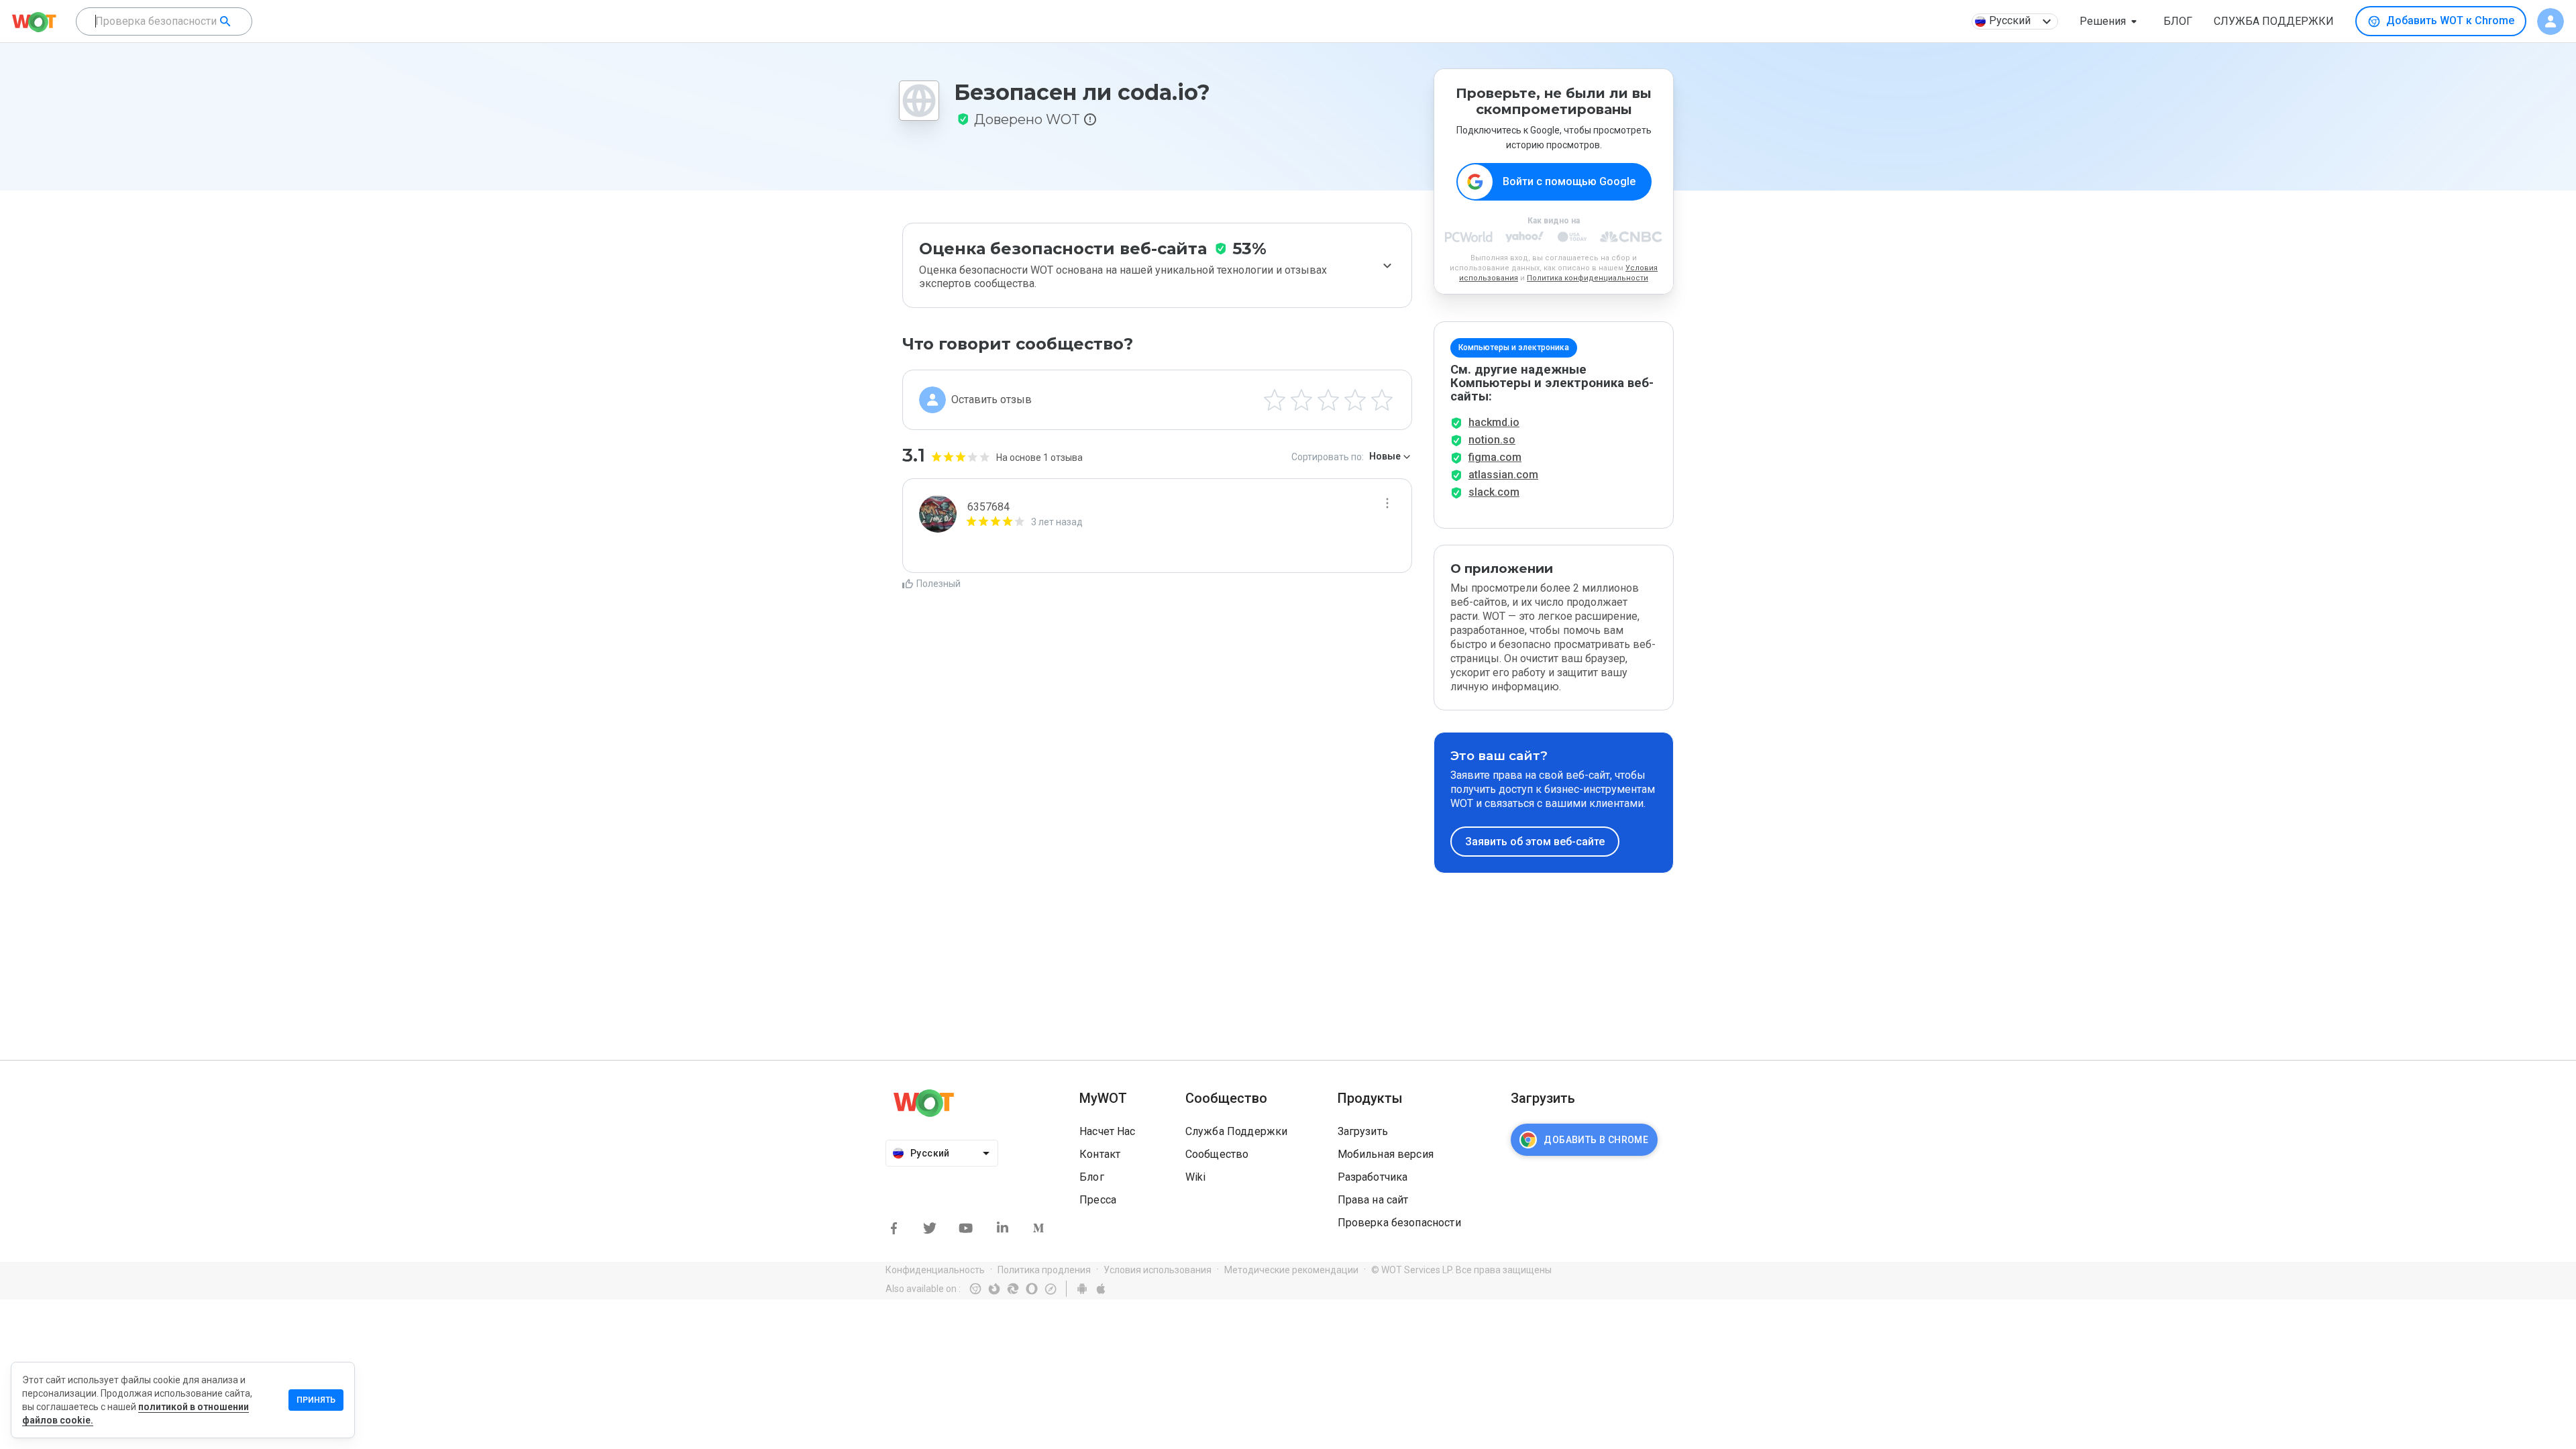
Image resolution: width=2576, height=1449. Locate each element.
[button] (2111, 21)
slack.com (1494, 492)
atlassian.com (1503, 475)
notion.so (1492, 440)
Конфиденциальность (935, 1270)
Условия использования (1158, 1270)
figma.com (1495, 457)
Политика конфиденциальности (1588, 278)
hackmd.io (1494, 422)
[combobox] (164, 21)
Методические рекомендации (1291, 1270)
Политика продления (1044, 1270)
